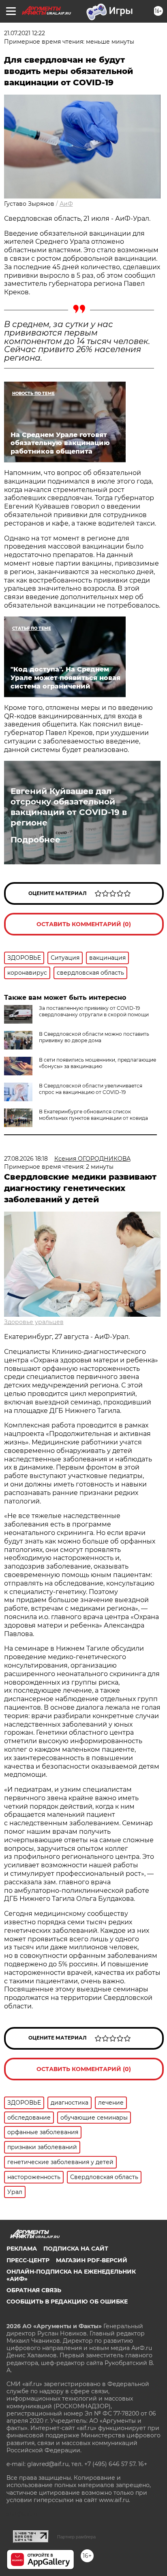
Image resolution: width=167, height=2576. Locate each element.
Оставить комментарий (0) (84, 924)
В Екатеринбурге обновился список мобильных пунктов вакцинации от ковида (93, 1115)
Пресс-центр (28, 2260)
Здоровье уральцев (34, 1322)
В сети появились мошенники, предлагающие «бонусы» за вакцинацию (97, 1063)
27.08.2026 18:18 (26, 1159)
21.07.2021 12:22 (25, 33)
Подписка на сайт (76, 2249)
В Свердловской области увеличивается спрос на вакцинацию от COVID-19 (91, 1089)
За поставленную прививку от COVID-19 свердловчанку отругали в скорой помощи (94, 1011)
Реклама (22, 2249)
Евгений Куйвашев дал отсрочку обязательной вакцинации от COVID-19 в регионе (69, 807)
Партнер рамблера (76, 2537)
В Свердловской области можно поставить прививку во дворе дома (94, 1037)
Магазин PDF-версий (92, 2260)
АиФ (66, 204)
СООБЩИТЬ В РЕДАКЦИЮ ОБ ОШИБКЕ (67, 2302)
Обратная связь (34, 2290)
